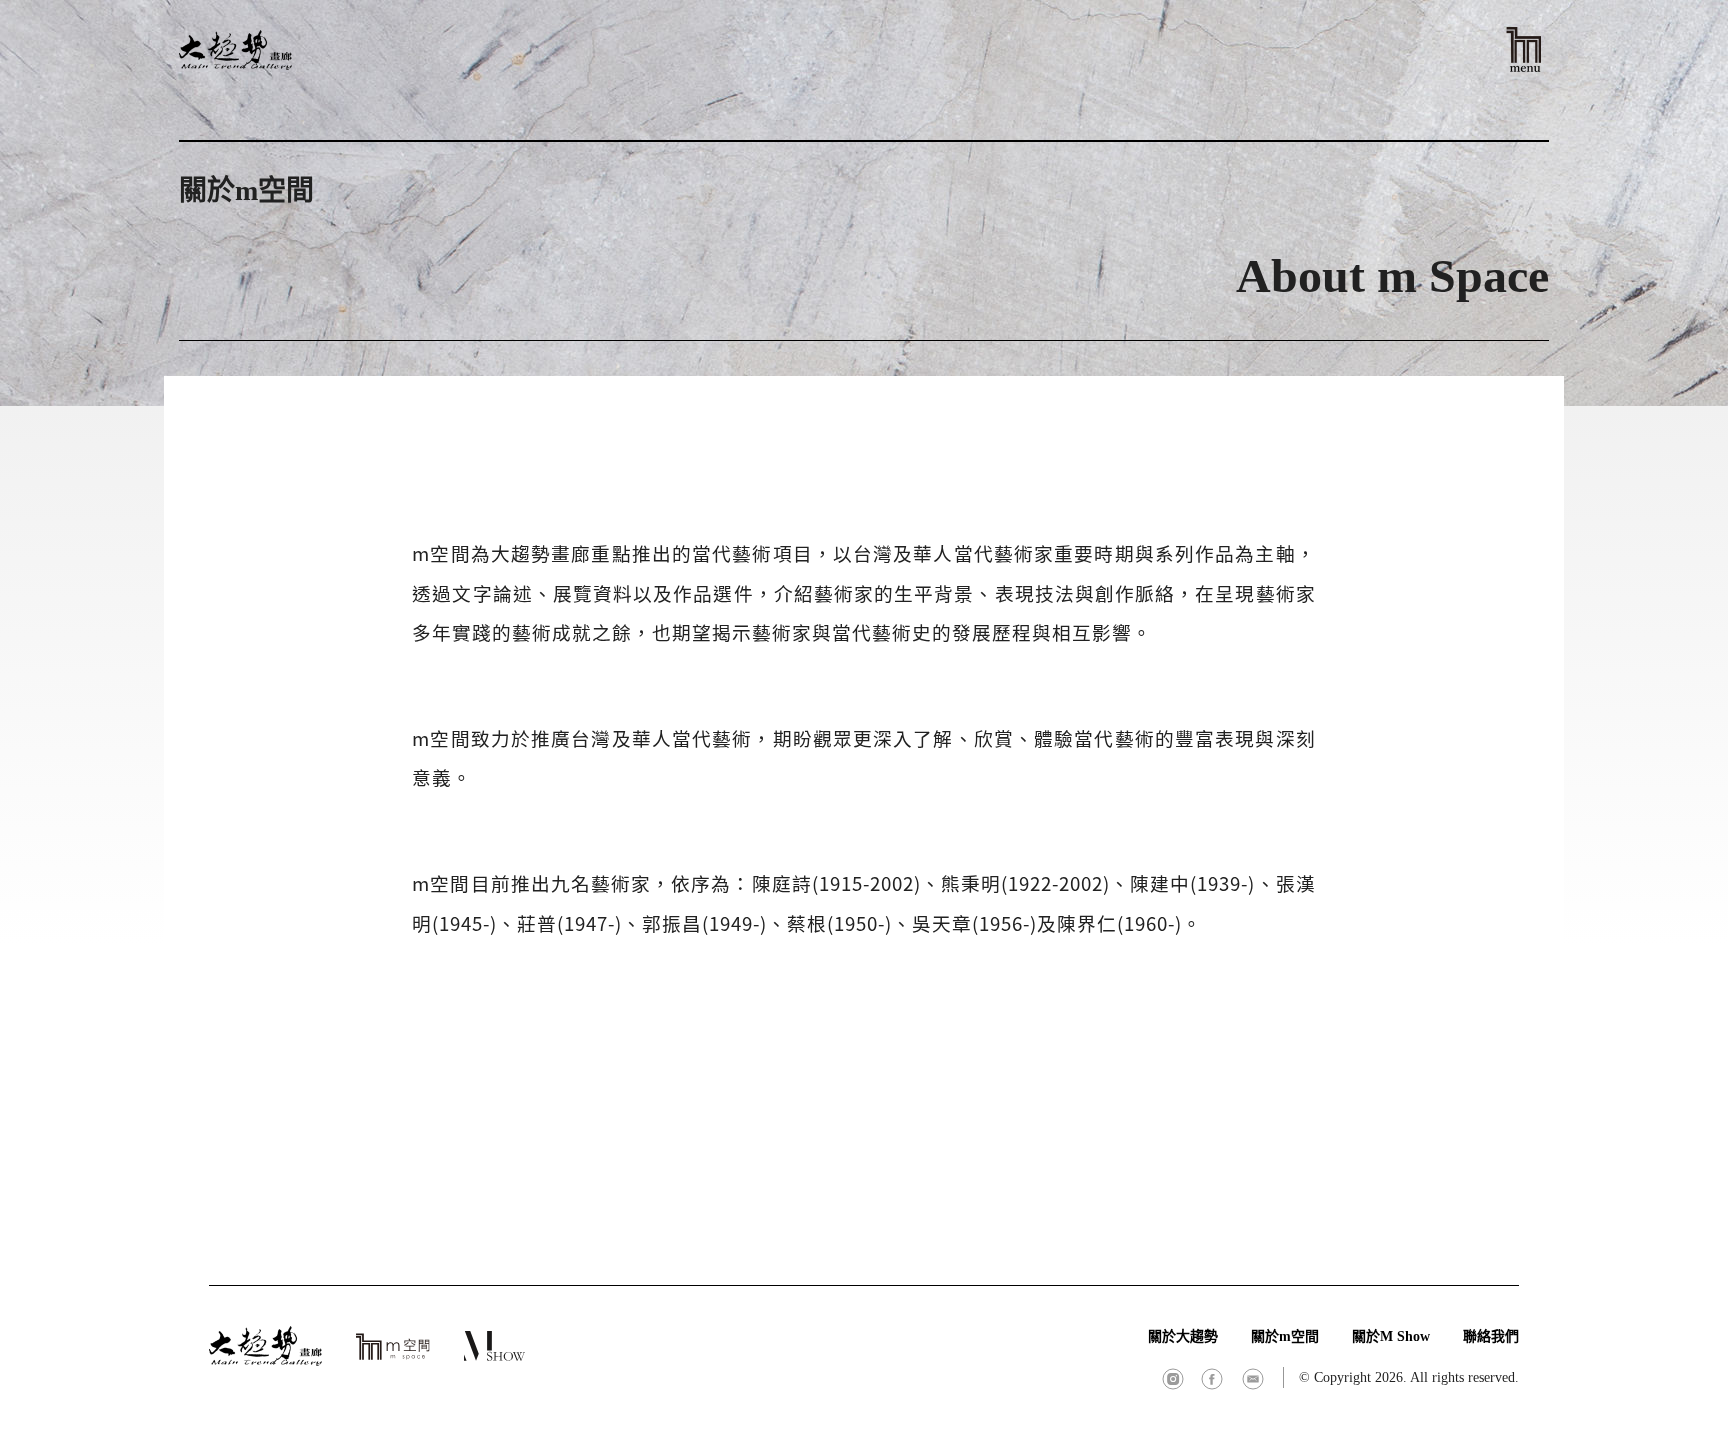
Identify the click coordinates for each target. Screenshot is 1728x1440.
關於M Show (1391, 1336)
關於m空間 (1285, 1336)
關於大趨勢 (1183, 1336)
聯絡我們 (1491, 1336)
